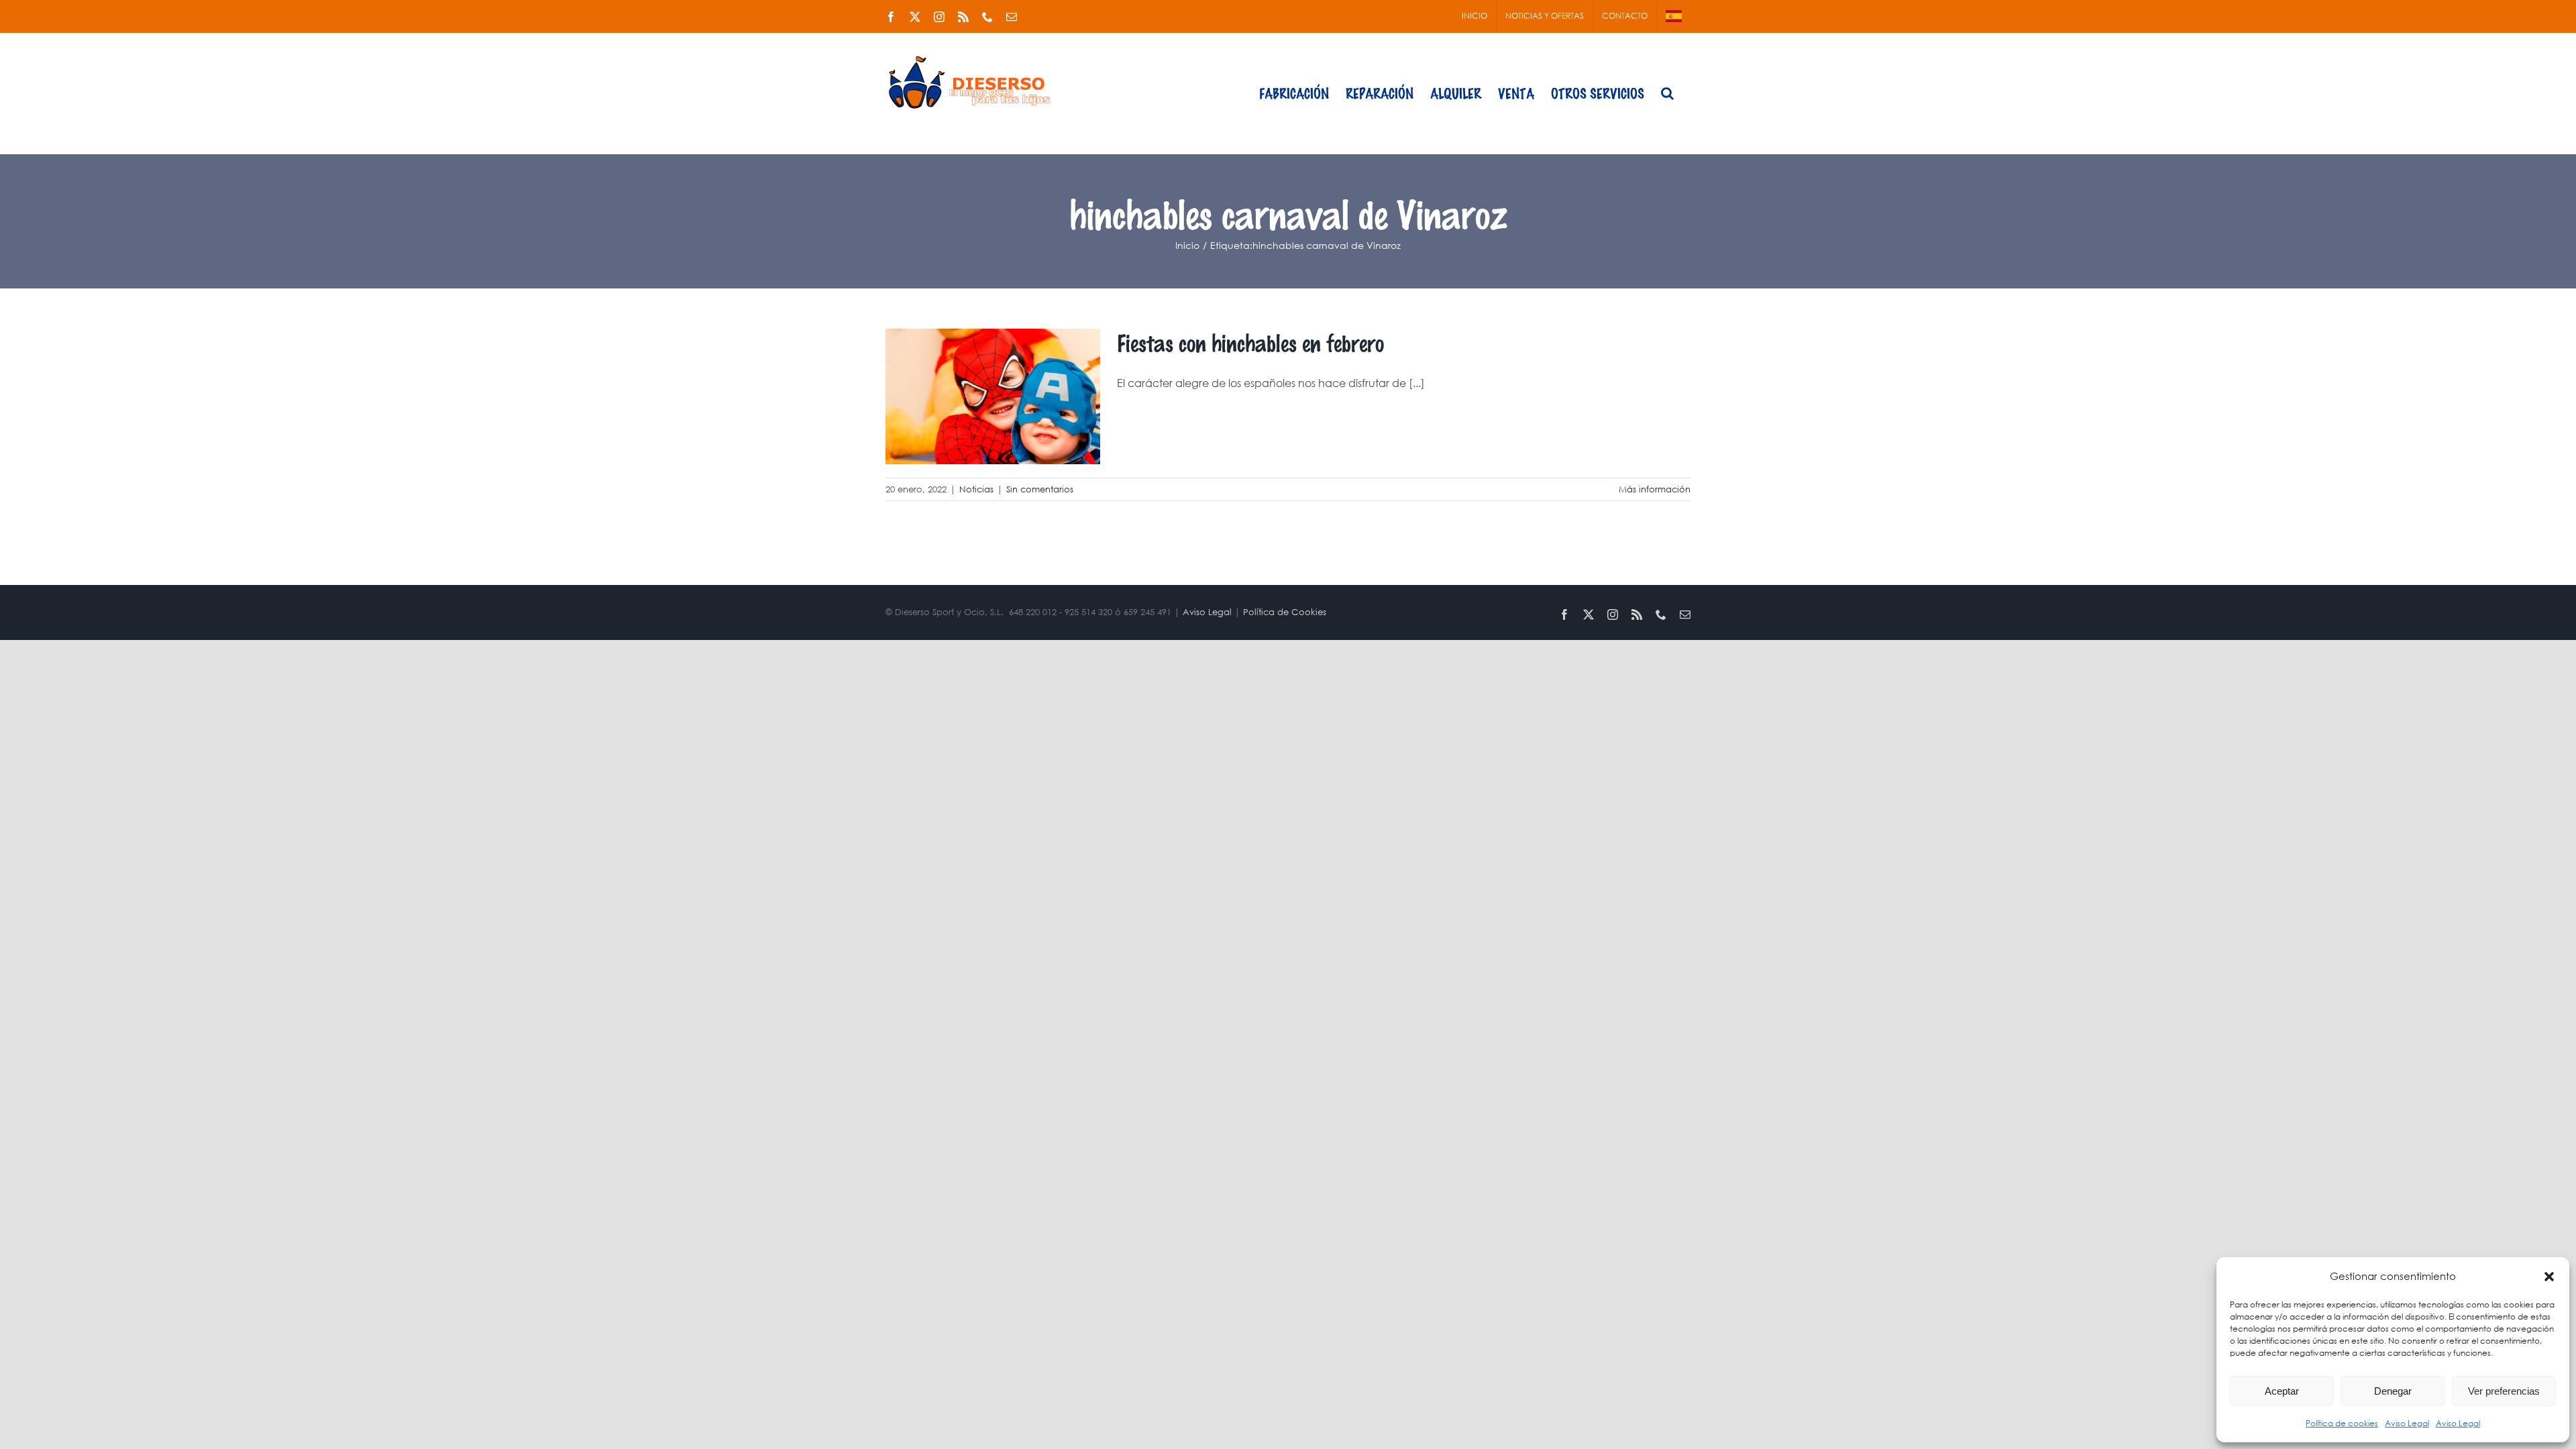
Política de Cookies (1285, 612)
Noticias (976, 489)
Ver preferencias (2504, 1391)
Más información (1655, 489)
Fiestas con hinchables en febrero (1250, 342)
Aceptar (2282, 1391)
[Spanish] (1674, 16)
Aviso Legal (2407, 1423)
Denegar (2393, 1391)
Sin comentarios (1040, 489)
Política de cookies (2342, 1423)
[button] (2549, 1277)
